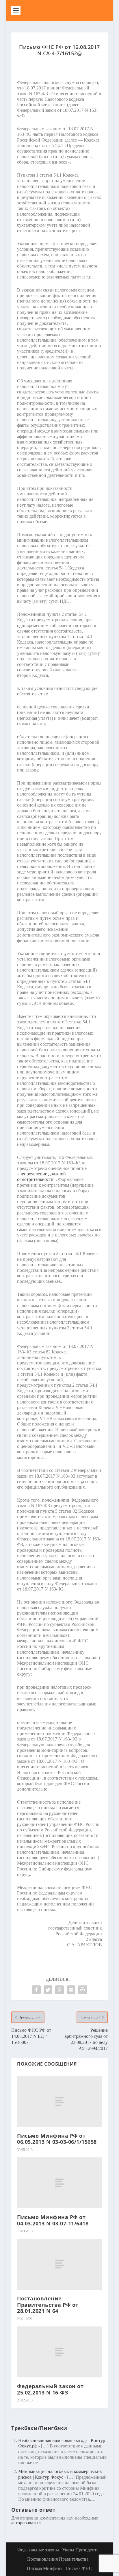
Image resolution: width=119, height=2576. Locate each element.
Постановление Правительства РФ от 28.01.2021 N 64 (48, 2305)
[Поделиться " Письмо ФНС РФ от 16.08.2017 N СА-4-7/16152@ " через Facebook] (36, 1990)
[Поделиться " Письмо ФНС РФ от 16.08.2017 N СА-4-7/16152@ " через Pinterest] (59, 1990)
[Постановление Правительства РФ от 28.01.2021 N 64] (59, 2264)
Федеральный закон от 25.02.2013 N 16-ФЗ (50, 2389)
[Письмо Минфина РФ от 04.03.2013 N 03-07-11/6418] (59, 2183)
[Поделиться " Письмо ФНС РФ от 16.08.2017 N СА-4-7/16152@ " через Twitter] (48, 1990)
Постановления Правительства (58, 2559)
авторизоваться (26, 2523)
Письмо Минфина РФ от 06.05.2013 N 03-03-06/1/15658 (57, 2139)
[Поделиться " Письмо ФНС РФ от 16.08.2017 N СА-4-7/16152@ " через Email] (71, 1990)
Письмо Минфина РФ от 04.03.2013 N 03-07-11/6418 (53, 2220)
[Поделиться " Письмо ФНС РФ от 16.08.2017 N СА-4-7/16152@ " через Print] (83, 1990)
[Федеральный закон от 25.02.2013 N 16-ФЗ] (59, 2352)
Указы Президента (80, 2550)
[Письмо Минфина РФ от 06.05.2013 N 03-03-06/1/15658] (59, 2102)
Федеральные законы (38, 2550)
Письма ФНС (79, 2568)
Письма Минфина (45, 2568)
